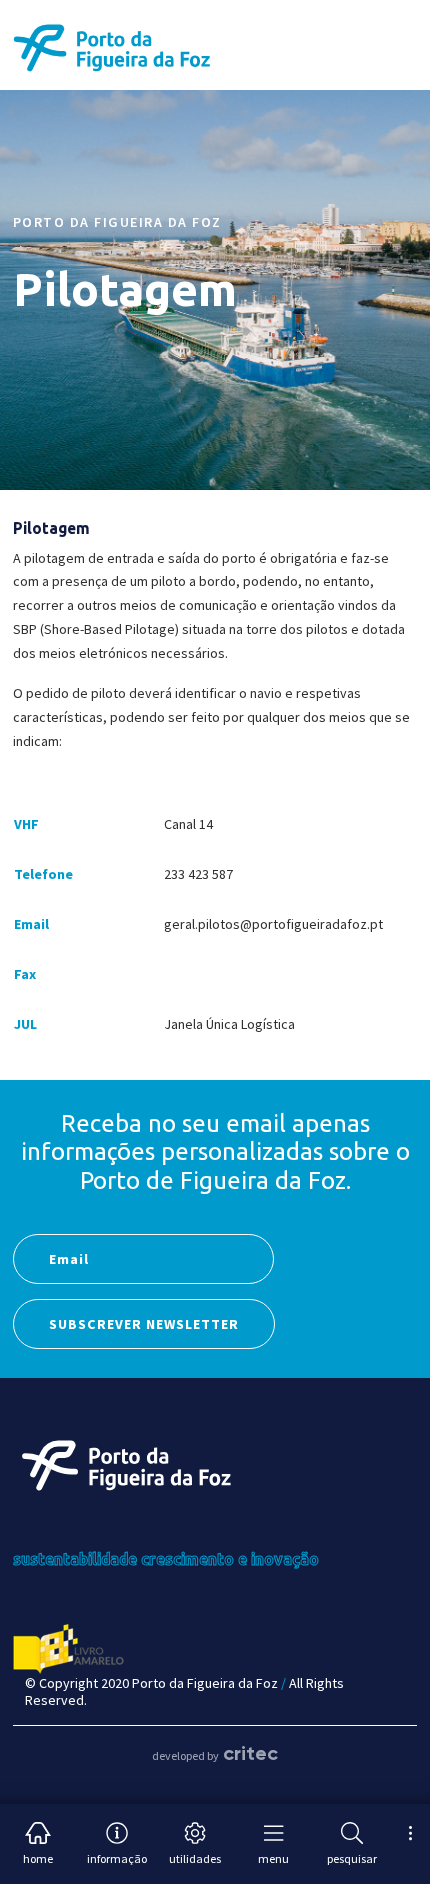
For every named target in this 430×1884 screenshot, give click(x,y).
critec (250, 1753)
